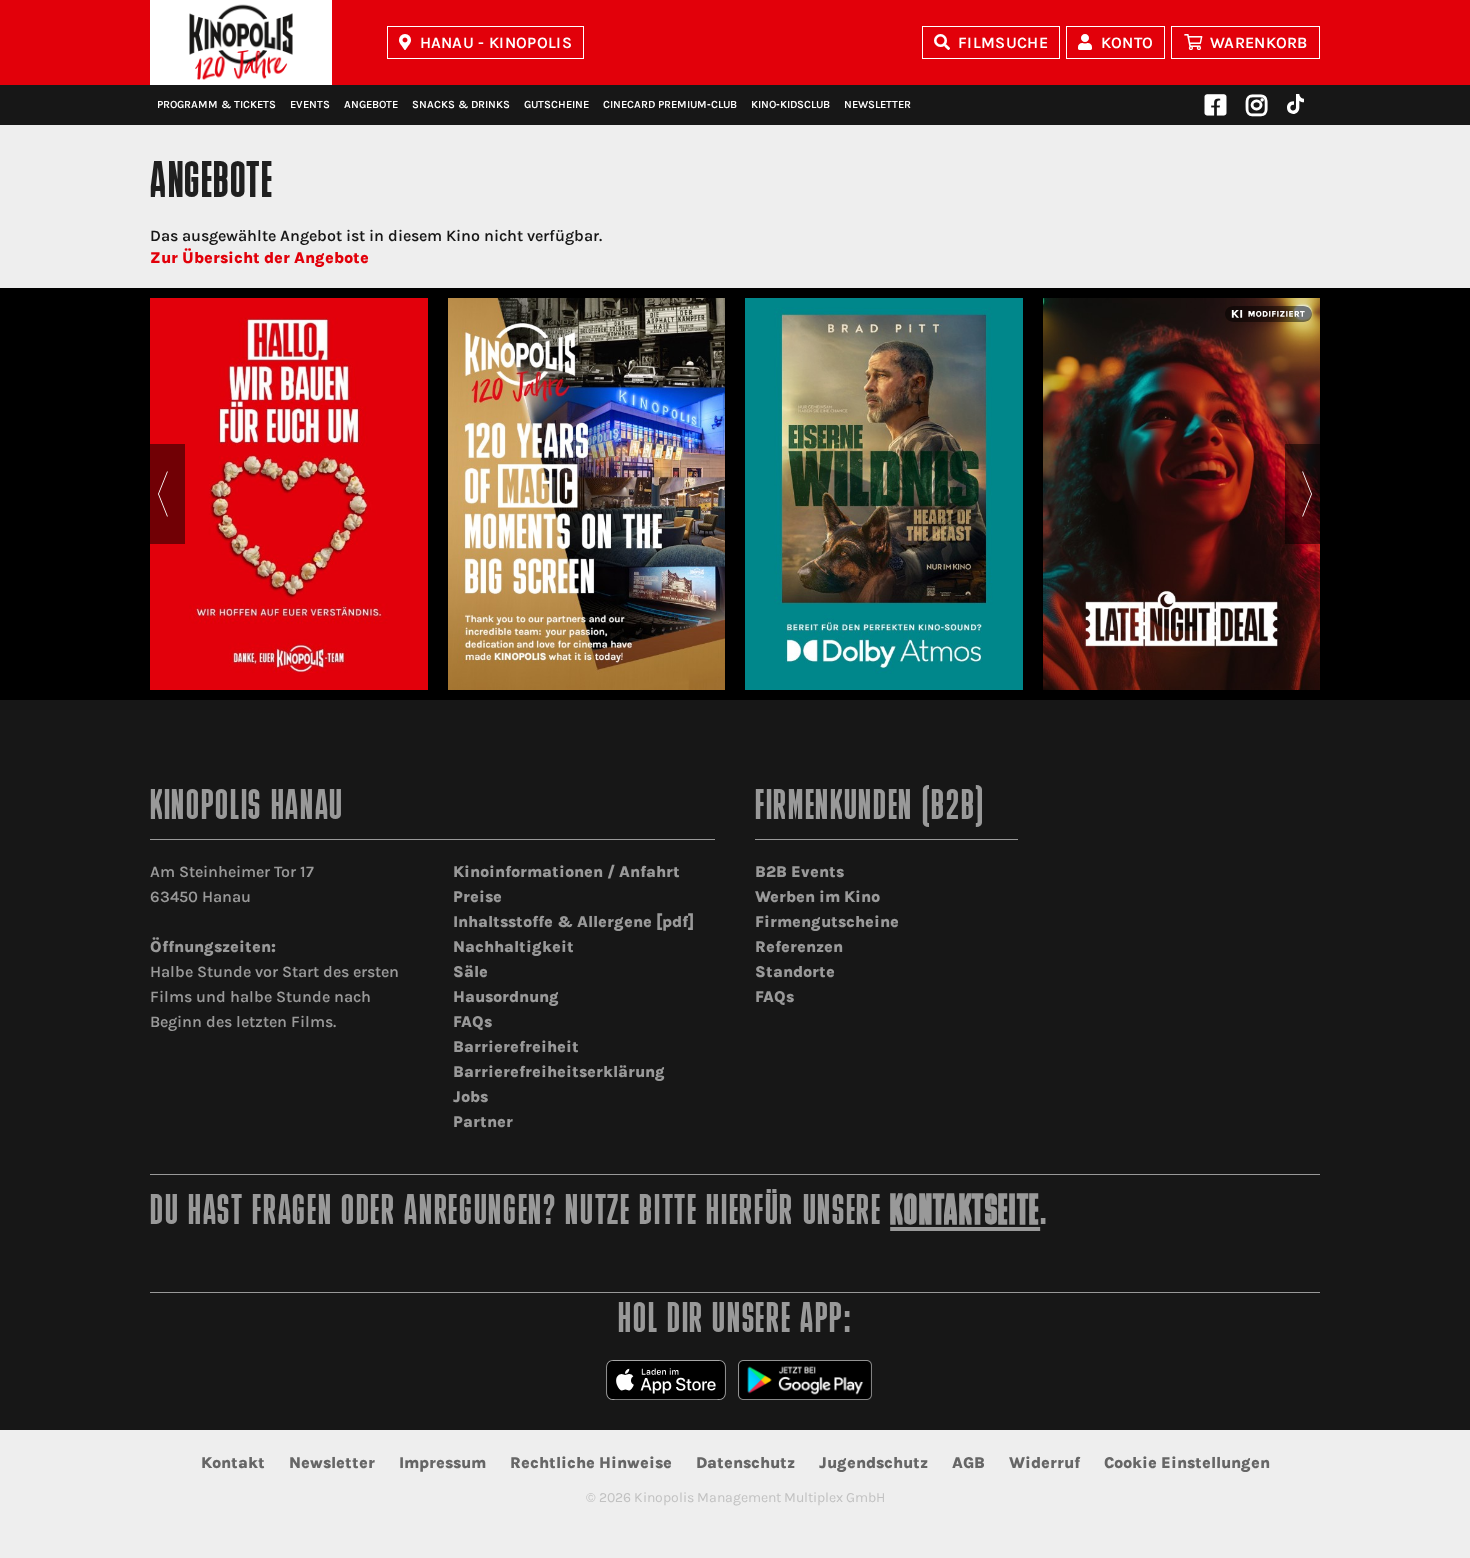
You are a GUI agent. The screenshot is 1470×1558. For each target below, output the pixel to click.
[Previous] (162, 494)
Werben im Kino (817, 896)
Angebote (371, 104)
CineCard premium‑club (670, 104)
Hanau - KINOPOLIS (496, 42)
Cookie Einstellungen (1187, 1462)
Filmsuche (1003, 42)
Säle (470, 971)
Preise (477, 896)
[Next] (1307, 494)
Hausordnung (506, 996)
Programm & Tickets (216, 104)
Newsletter (877, 104)
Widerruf (1044, 1462)
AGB (968, 1462)
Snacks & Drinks (461, 104)
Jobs (470, 1096)
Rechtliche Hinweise (591, 1462)
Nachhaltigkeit (513, 946)
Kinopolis (241, 42)
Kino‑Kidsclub (790, 104)
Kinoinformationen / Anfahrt (566, 871)
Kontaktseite (965, 1213)
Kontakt (233, 1462)
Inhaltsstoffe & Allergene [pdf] (573, 921)
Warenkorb (1259, 42)
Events (310, 104)
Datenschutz (745, 1462)
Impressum (442, 1462)
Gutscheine (556, 104)
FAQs (472, 1021)
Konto (1127, 42)
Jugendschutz (873, 1462)
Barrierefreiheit (516, 1046)
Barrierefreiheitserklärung (559, 1071)
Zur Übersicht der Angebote (259, 257)
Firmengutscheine (827, 921)
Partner (483, 1121)
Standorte (795, 971)
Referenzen (799, 946)
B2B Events (799, 871)
